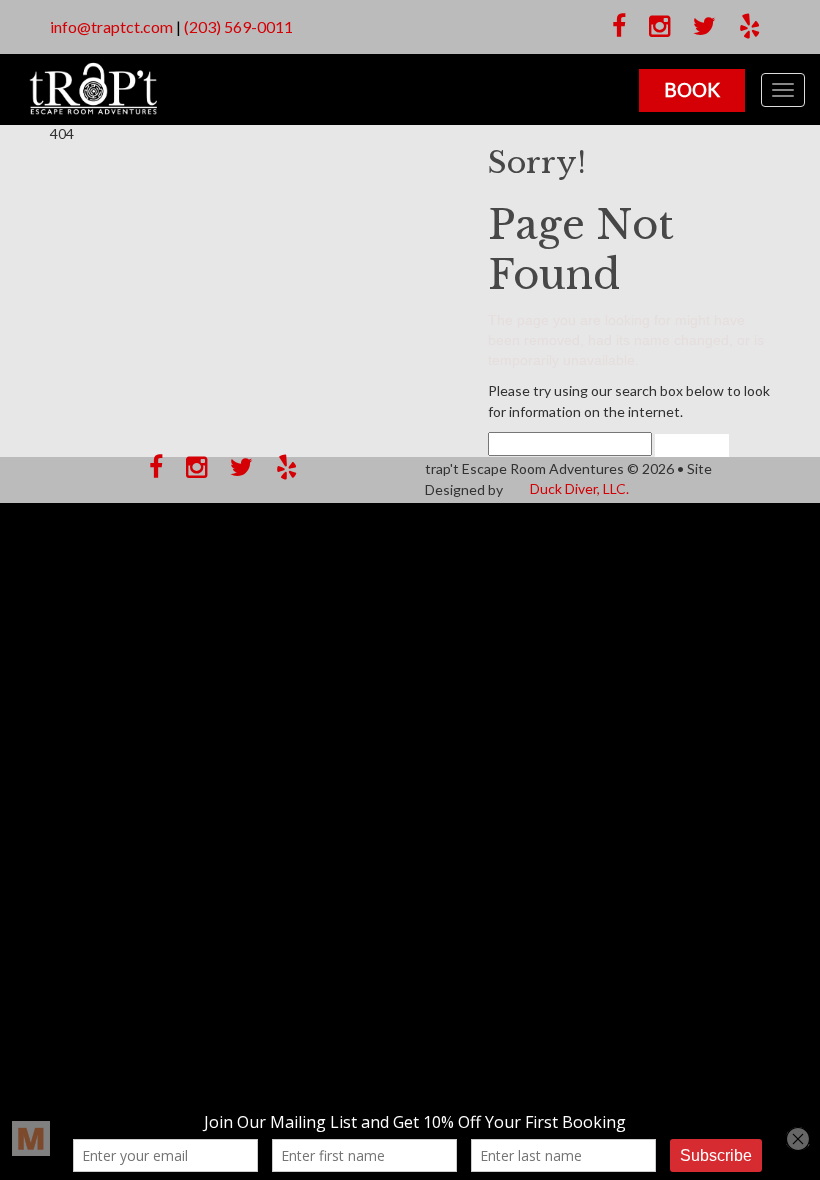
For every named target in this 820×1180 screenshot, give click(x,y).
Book (692, 89)
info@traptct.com (111, 26)
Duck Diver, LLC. (579, 488)
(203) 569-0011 (238, 26)
